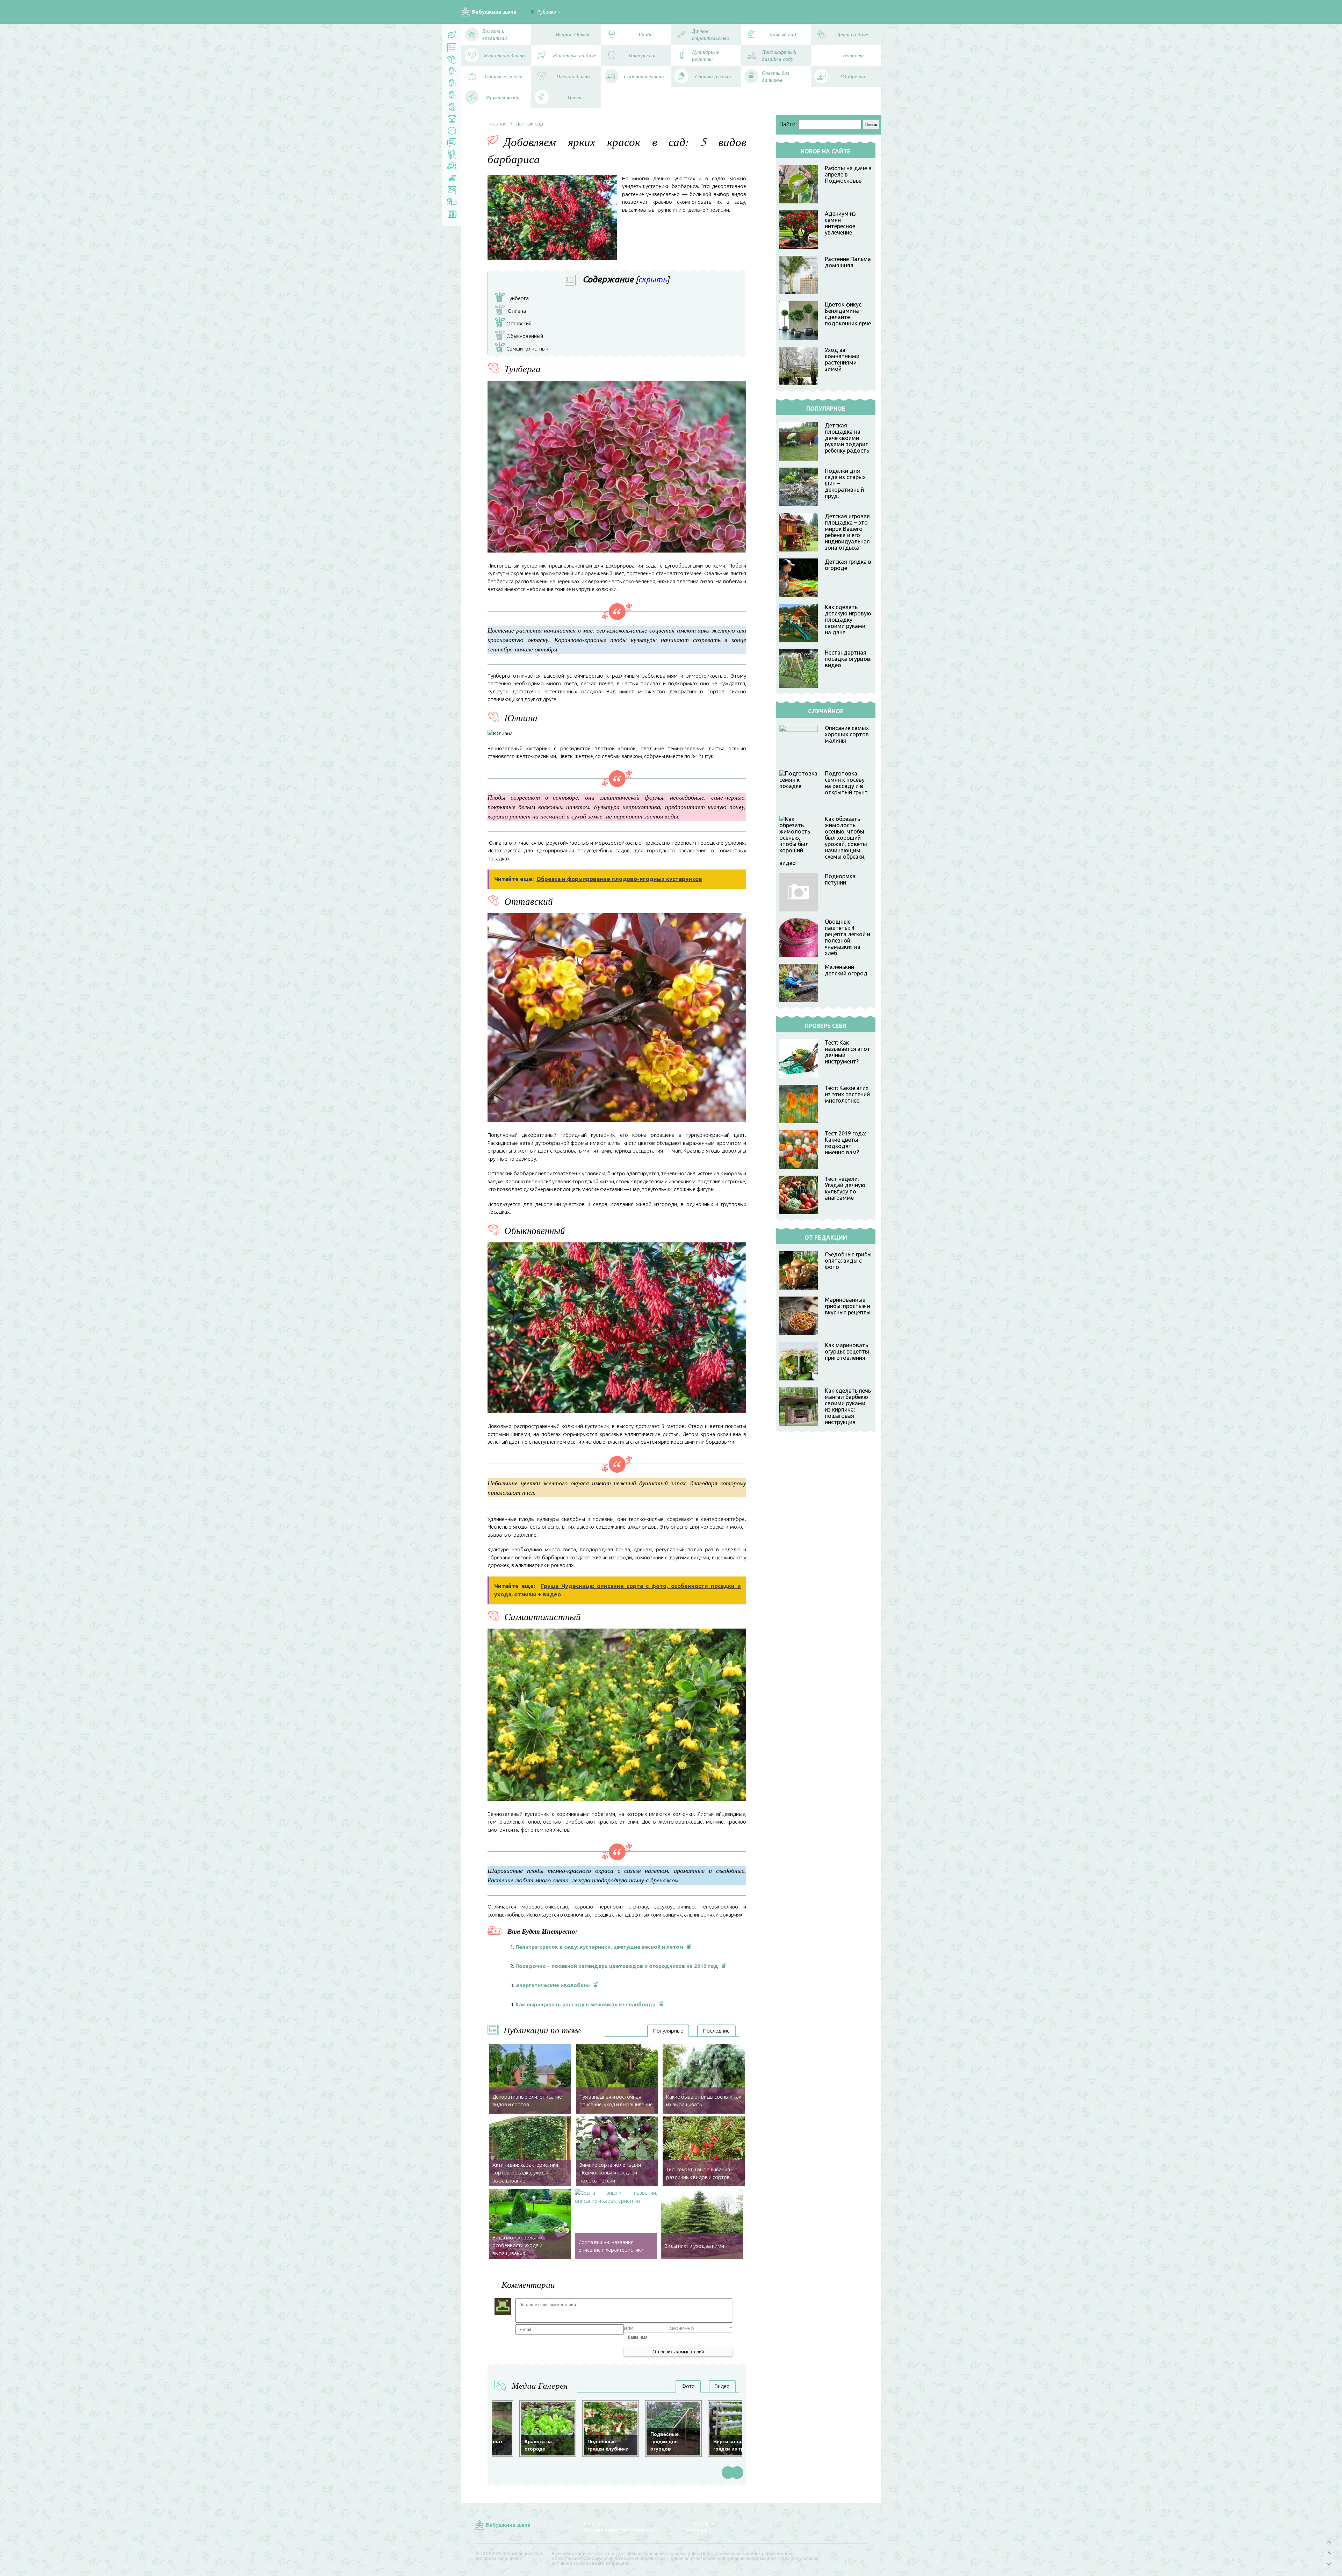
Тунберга (513, 299)
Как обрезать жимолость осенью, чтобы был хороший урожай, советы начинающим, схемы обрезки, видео (823, 841)
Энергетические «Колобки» (553, 1985)
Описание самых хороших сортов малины (847, 734)
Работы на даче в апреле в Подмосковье (848, 174)
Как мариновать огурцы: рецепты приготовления (847, 1351)
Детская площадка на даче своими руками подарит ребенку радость (847, 438)
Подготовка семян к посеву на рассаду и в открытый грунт (846, 783)
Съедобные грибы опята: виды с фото (848, 1261)
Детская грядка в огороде (848, 565)
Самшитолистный (523, 349)
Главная (497, 124)
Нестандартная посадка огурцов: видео (848, 659)
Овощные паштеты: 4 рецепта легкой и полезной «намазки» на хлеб (847, 937)
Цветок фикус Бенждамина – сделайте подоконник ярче (848, 314)
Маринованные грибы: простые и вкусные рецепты (848, 1306)
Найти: (788, 124)
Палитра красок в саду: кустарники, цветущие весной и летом (599, 1947)
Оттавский (515, 324)
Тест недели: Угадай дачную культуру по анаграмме (845, 1188)
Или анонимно (659, 2328)
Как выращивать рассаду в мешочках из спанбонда (586, 2004)
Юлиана (512, 312)
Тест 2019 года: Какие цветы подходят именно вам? (845, 1143)
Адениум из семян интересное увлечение (840, 223)
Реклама (696, 2530)
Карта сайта (700, 2523)
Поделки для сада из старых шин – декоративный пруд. (845, 483)
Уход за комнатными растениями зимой (842, 359)
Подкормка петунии (840, 879)
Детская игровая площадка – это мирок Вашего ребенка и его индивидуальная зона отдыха (847, 532)
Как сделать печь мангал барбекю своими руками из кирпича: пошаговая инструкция (848, 1406)
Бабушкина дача (494, 12)
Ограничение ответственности (621, 2530)
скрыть (652, 279)
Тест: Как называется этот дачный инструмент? (847, 1052)
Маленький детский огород (846, 970)
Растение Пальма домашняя (848, 262)
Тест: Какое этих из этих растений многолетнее (847, 1094)
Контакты (595, 2523)
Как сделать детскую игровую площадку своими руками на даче (848, 620)
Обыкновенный (520, 337)
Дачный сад (529, 124)
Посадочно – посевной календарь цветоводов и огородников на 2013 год (617, 1966)
